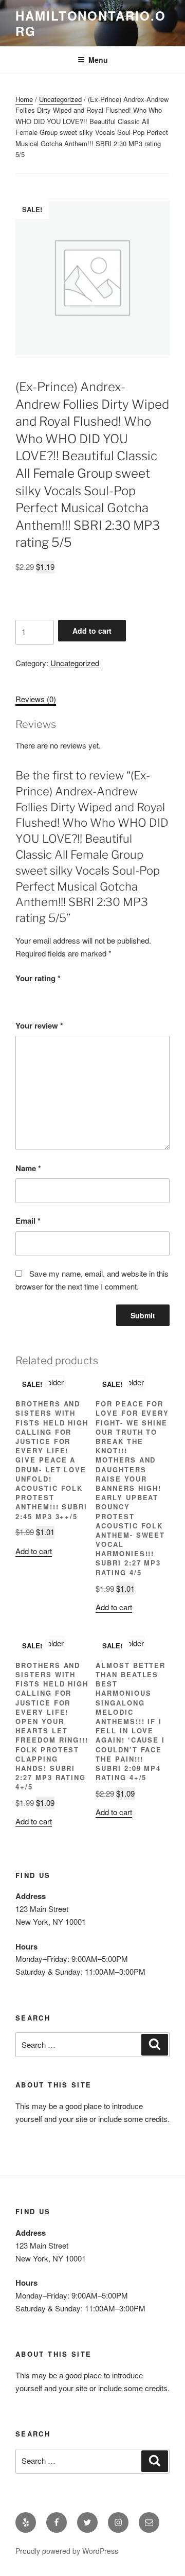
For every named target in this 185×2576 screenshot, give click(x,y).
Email (28, 1221)
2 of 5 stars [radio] (36, 995)
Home (24, 99)
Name (28, 1168)
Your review (39, 1025)
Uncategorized (60, 99)
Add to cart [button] (34, 1551)
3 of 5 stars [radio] (50, 995)
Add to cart (92, 631)
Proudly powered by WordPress (67, 2551)
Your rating (38, 978)
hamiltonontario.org (91, 23)
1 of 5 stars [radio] (22, 995)
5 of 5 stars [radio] (79, 995)
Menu (98, 60)
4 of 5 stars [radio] (65, 995)
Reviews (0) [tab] (36, 699)
